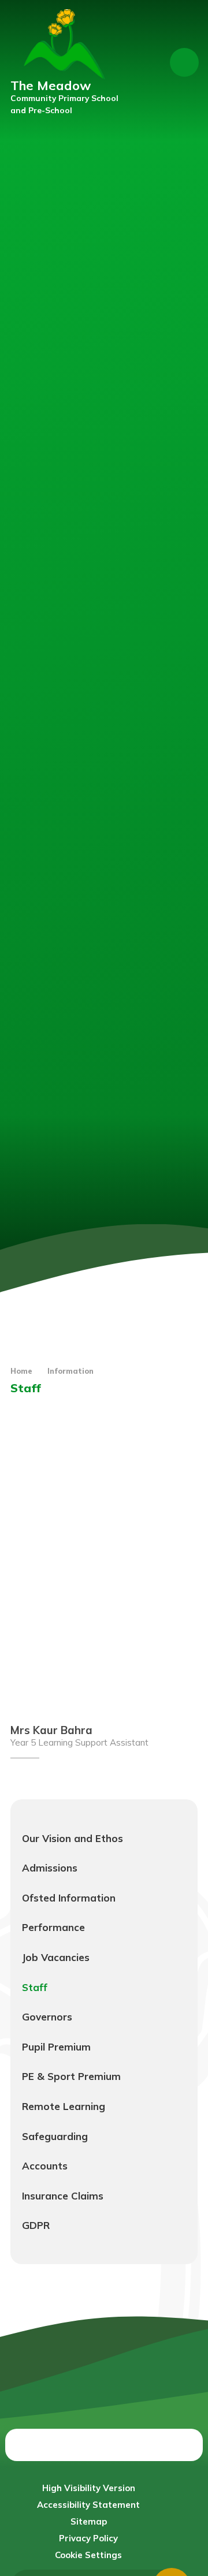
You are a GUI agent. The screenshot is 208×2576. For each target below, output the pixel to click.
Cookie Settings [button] (88, 2555)
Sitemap (89, 2521)
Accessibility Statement (88, 2505)
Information (70, 1371)
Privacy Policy (88, 2538)
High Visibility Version (89, 2488)
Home (21, 1371)
